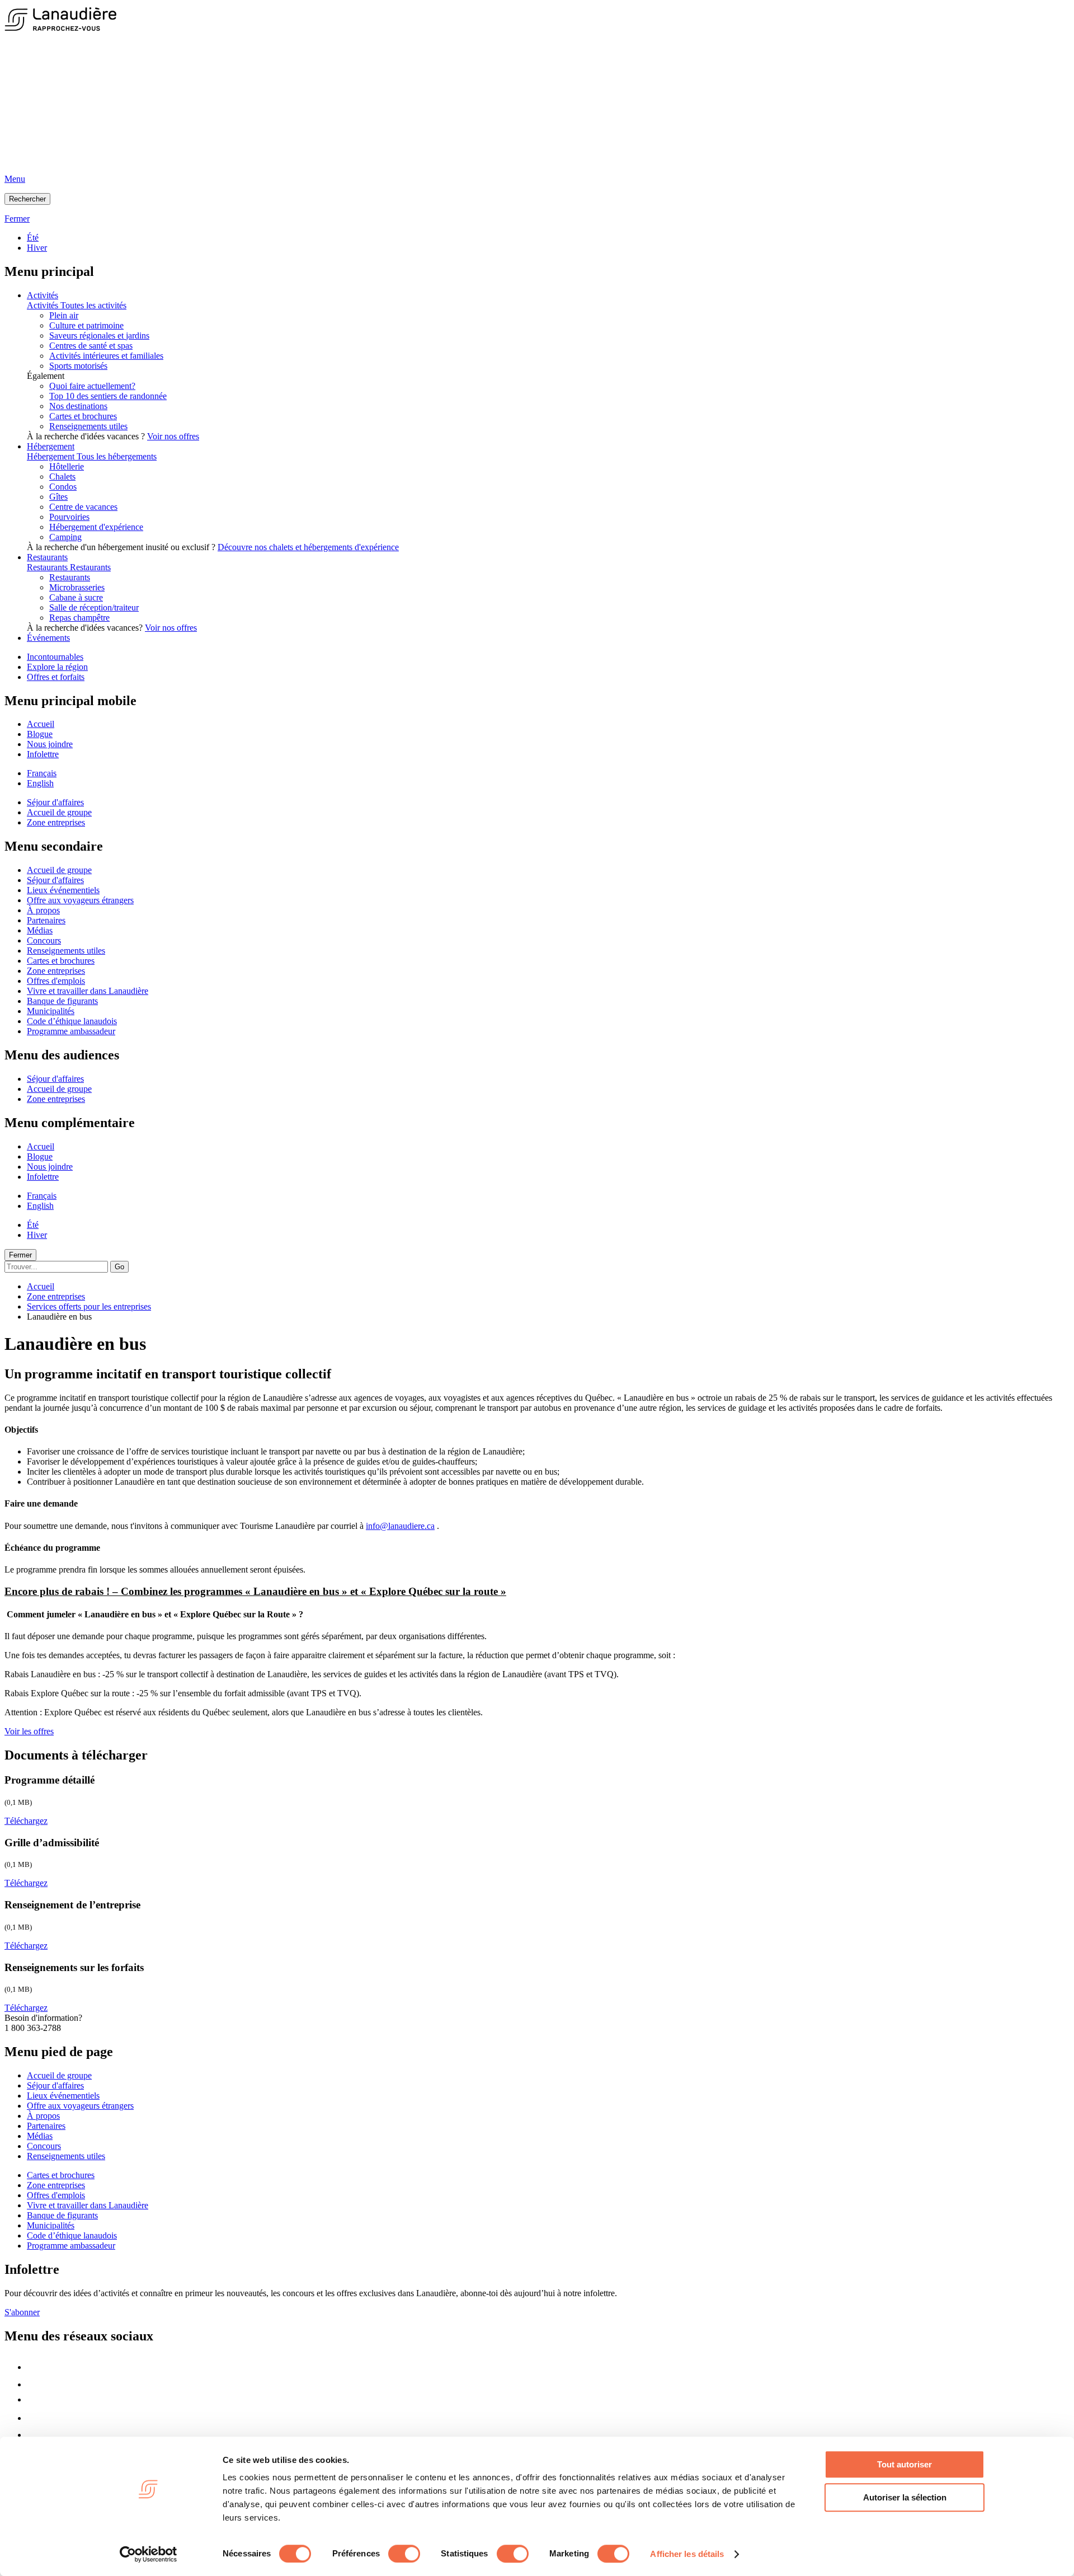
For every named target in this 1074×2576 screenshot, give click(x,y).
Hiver (37, 248)
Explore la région (57, 667)
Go (119, 1267)
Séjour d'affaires (55, 802)
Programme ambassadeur (71, 1031)
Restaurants (47, 557)
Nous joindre (50, 744)
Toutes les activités (93, 305)
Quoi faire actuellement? (92, 386)
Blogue (40, 734)
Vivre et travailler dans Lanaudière (88, 991)
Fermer (20, 1255)
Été (33, 238)
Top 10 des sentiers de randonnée (108, 396)
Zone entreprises (56, 822)
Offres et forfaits (56, 677)
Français (42, 773)
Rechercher (27, 199)
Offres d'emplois (56, 981)
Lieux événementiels (63, 890)
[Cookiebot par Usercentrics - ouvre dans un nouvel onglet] (149, 2554)
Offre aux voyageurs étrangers (80, 900)
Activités (43, 295)
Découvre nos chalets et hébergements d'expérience (308, 547)
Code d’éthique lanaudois (72, 1021)
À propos (43, 910)
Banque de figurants (62, 1001)
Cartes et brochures (83, 416)
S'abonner (22, 2312)
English (40, 783)
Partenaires (46, 920)
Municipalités (51, 1011)
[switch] (404, 2554)
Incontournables (55, 657)
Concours (44, 940)
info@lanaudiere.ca (400, 1526)
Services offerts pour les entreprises (89, 1306)
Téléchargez (26, 1821)
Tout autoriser (905, 2464)
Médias (40, 930)
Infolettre (43, 754)
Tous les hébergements (117, 456)
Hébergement (51, 446)
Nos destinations (78, 406)
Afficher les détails (687, 2554)
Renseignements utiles (88, 426)
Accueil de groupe (59, 812)
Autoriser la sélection (905, 2497)
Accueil (41, 724)
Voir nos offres (173, 436)
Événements (48, 638)
